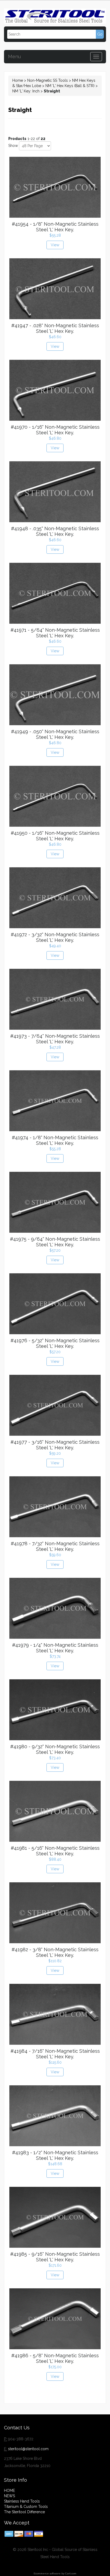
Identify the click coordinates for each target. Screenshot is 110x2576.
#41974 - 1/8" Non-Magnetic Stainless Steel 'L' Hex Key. (55, 1140)
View (55, 245)
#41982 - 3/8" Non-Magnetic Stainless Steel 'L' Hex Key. (55, 1952)
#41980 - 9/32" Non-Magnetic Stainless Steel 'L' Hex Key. (55, 1749)
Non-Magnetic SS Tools (48, 80)
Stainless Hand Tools (22, 2501)
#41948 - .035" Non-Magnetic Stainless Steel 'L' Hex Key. (55, 531)
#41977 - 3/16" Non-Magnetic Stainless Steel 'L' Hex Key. (55, 1445)
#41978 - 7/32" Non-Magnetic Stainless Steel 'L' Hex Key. (55, 1546)
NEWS (9, 2496)
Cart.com (71, 2573)
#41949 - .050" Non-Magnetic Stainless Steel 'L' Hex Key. (55, 734)
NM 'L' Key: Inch (26, 91)
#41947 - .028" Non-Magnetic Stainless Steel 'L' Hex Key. (55, 328)
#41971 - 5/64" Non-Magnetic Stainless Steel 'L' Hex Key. (55, 633)
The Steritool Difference (24, 2512)
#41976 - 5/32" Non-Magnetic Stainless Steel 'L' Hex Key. (55, 1343)
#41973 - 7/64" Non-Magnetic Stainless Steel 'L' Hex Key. (55, 1039)
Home (18, 80)
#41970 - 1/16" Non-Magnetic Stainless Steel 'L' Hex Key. (55, 430)
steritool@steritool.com (28, 2449)
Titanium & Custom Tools (26, 2507)
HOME (9, 2491)
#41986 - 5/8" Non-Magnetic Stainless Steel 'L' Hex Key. (55, 2358)
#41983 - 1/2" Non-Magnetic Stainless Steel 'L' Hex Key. (55, 2155)
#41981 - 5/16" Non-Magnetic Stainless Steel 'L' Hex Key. (55, 1851)
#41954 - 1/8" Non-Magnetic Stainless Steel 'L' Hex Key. (55, 227)
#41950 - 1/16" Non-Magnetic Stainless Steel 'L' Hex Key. (55, 836)
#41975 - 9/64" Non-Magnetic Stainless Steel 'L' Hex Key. (55, 1242)
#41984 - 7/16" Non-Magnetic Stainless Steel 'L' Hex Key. (55, 2054)
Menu (14, 56)
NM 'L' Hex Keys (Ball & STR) (70, 86)
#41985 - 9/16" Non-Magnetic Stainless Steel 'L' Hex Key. (55, 2257)
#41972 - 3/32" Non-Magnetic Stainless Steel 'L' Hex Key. (55, 937)
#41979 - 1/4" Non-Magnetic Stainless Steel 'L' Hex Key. (55, 1648)
